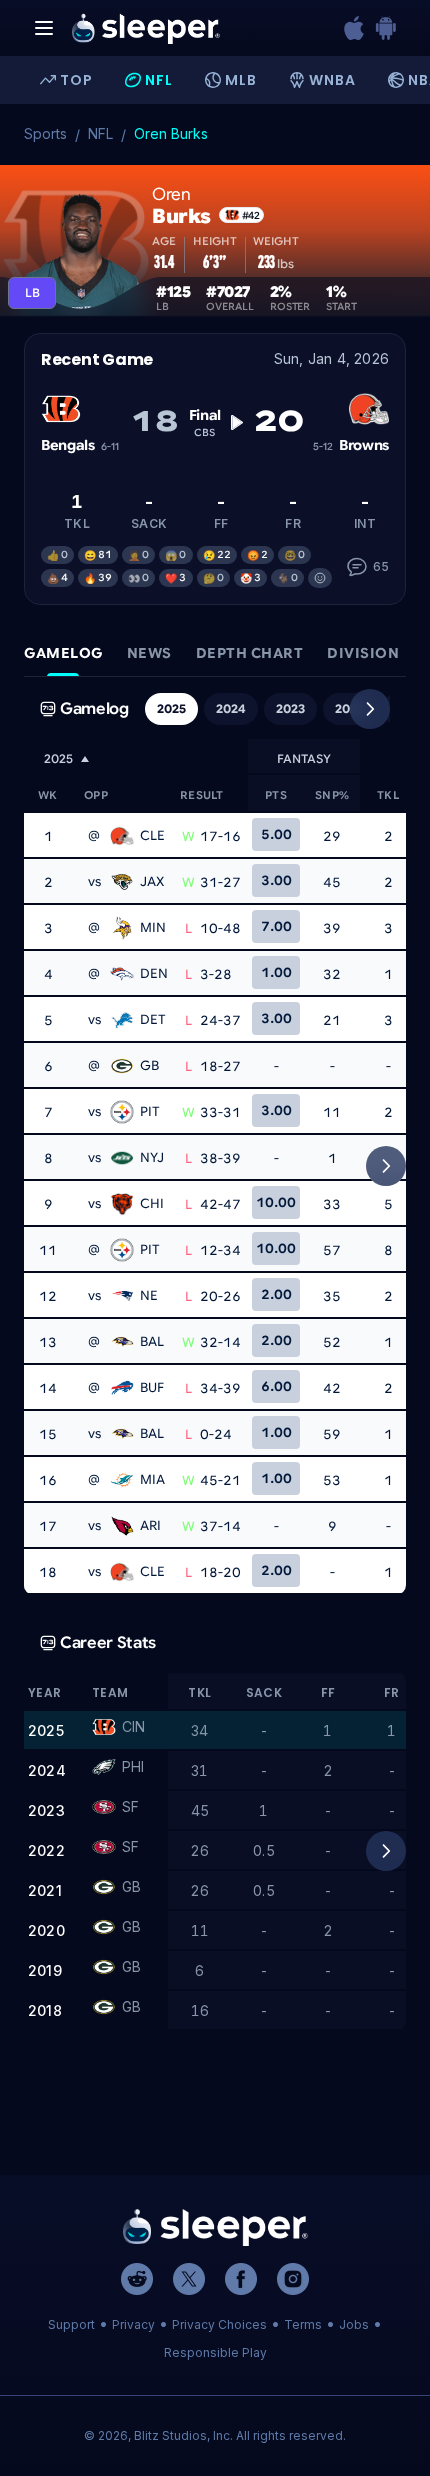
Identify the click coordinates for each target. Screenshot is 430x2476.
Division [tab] (363, 653)
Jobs (354, 2324)
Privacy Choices (219, 2324)
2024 (231, 708)
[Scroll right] (370, 709)
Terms (303, 2324)
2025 (171, 708)
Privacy (133, 2324)
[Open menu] (44, 28)
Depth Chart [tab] (250, 653)
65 (381, 566)
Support (71, 2324)
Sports (45, 133)
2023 (290, 708)
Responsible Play (215, 2352)
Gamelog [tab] (63, 653)
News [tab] (149, 653)
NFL (100, 133)
